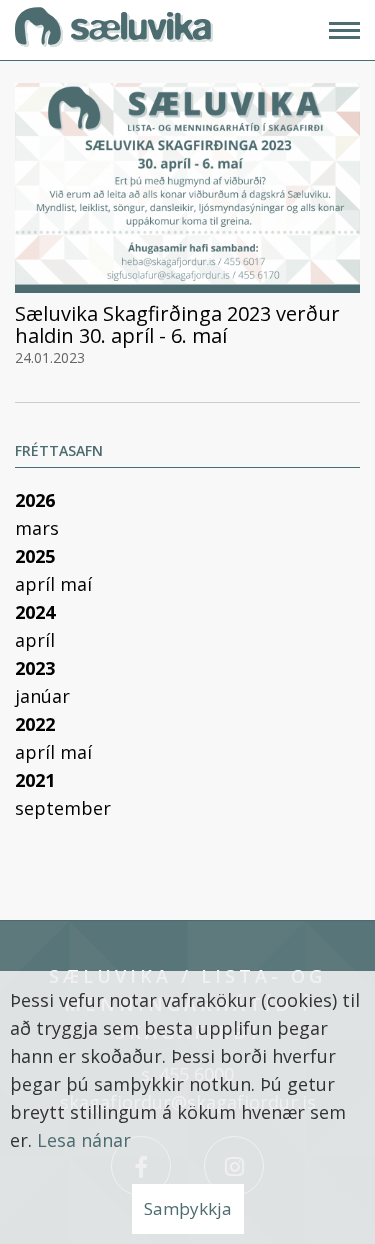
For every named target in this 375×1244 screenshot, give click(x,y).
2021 (35, 780)
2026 (35, 500)
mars (37, 528)
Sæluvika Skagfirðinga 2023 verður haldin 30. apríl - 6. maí (177, 324)
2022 (35, 724)
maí (76, 584)
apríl (37, 584)
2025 (35, 556)
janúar (42, 696)
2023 (35, 668)
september (63, 808)
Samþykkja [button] (188, 1208)
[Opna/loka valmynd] (344, 30)
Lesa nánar (84, 1140)
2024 (35, 612)
